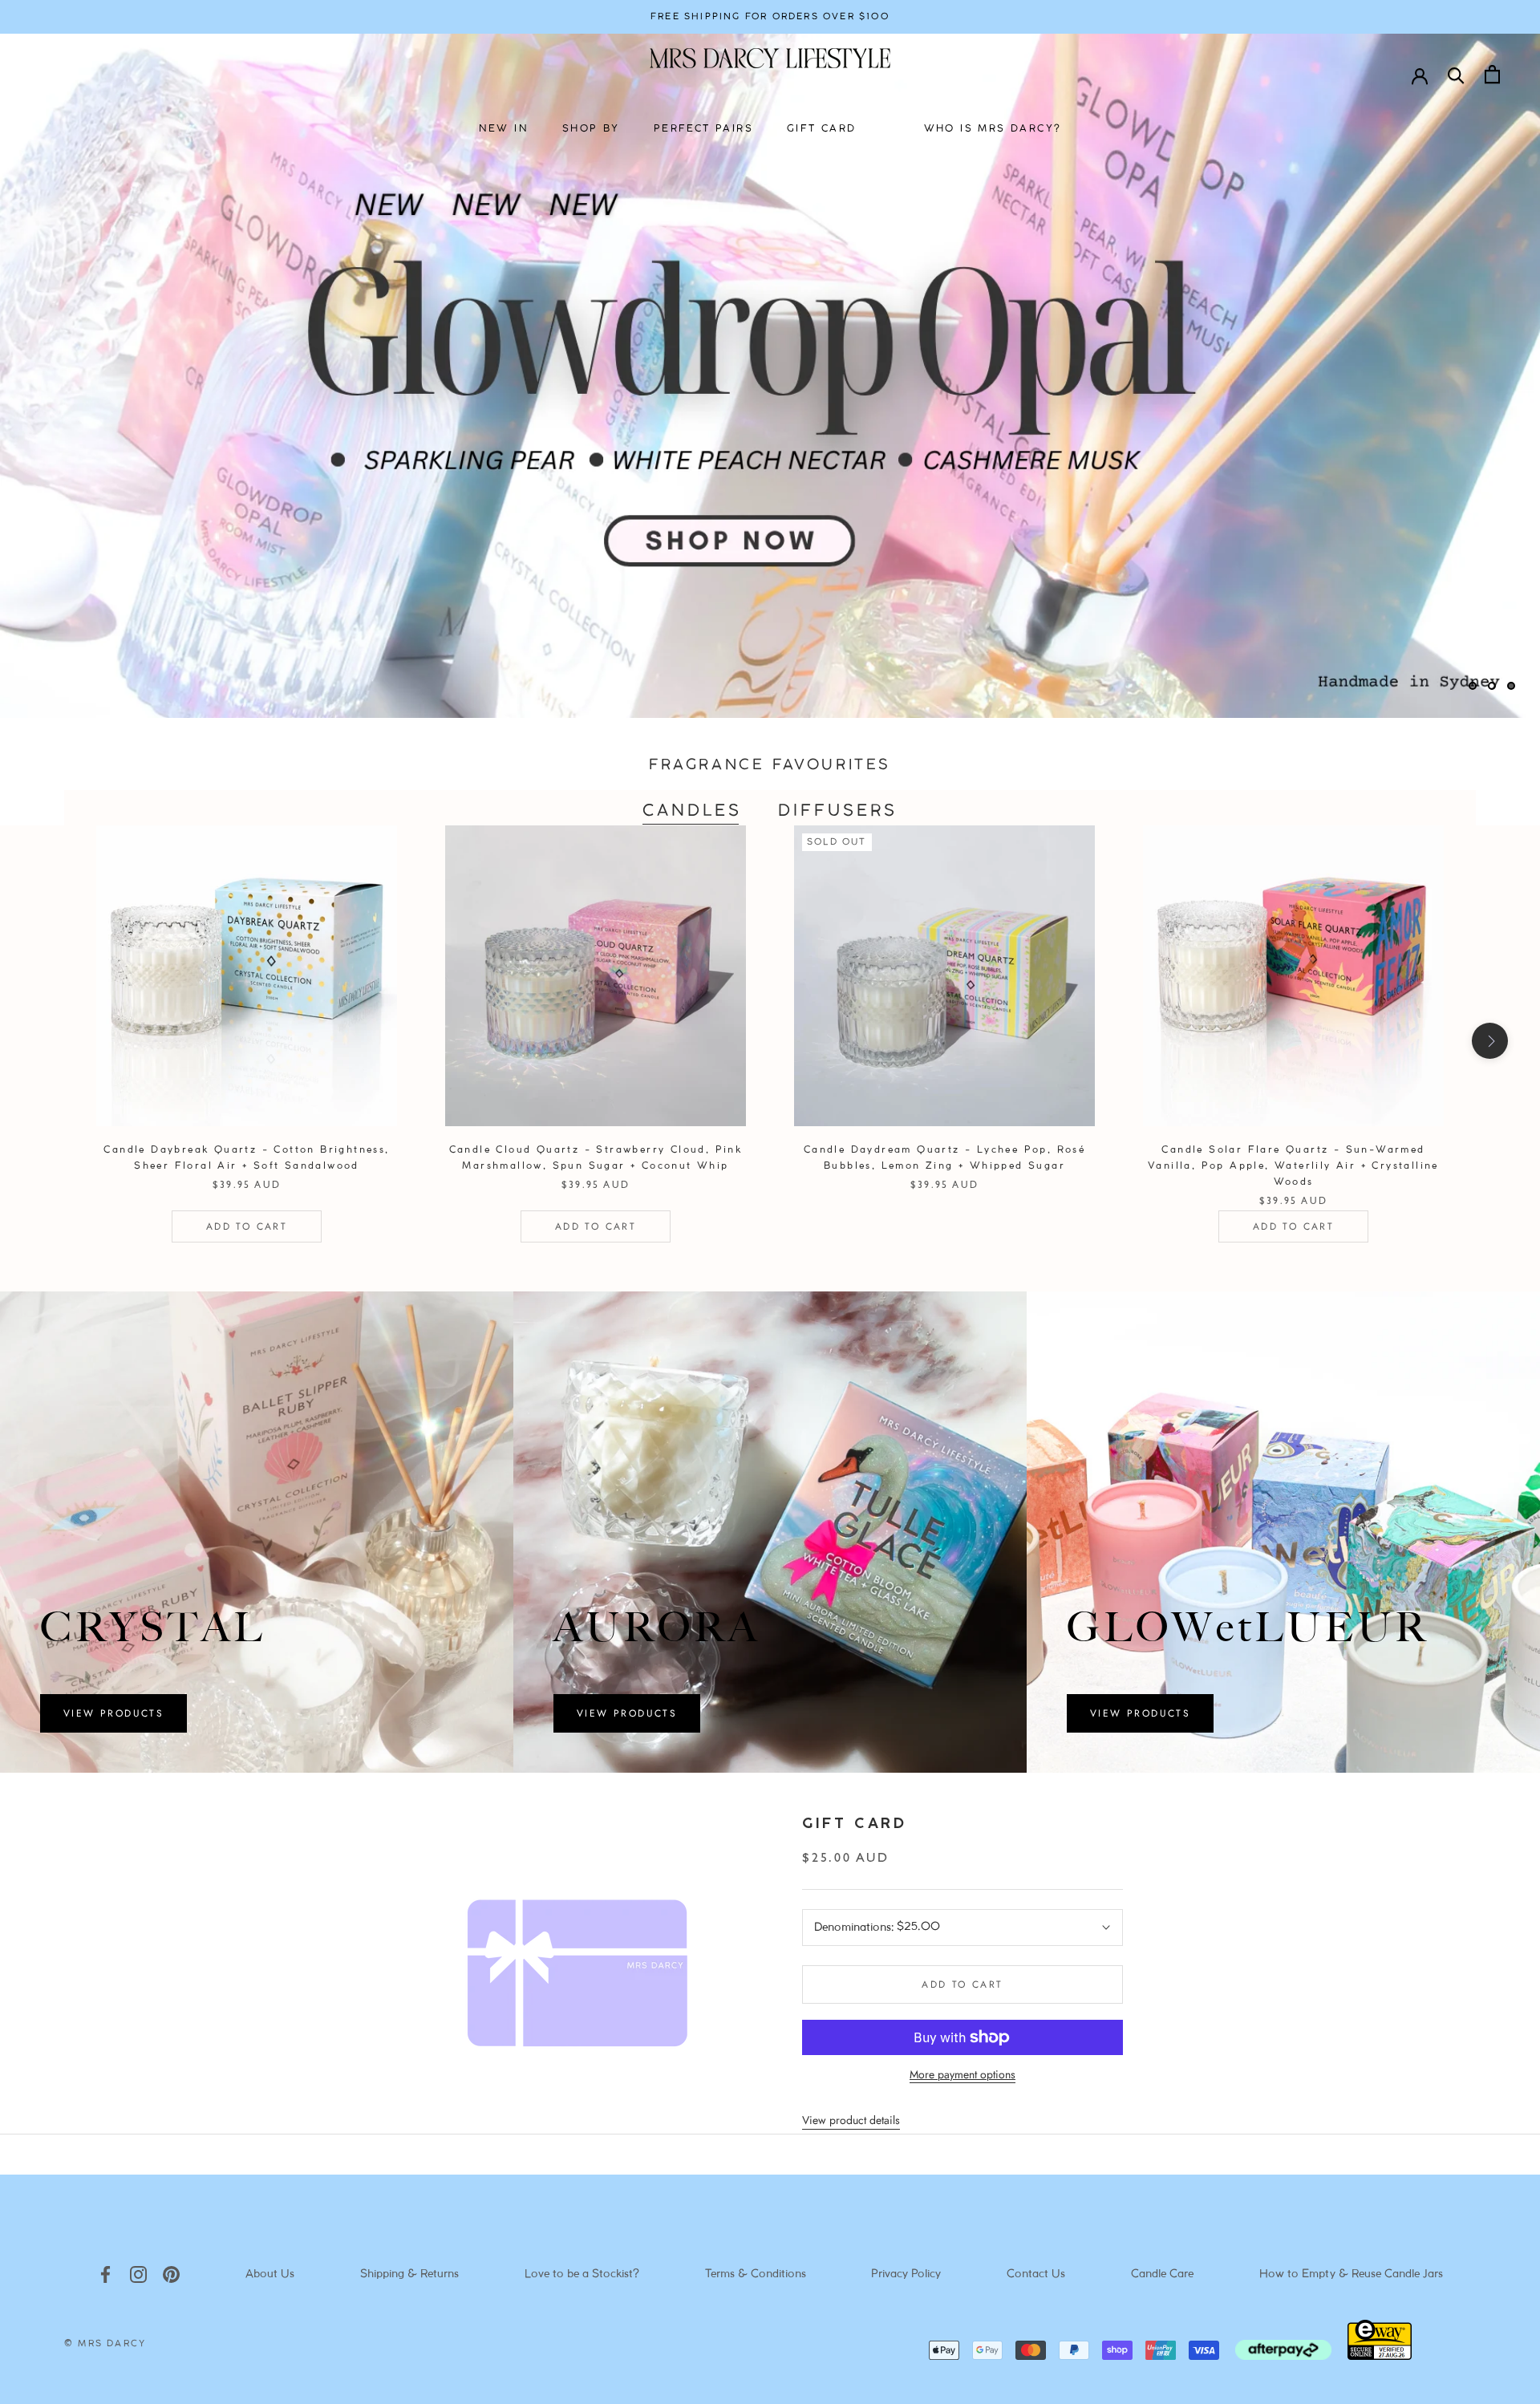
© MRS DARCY (105, 2344)
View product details (851, 2120)
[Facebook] (105, 2274)
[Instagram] (138, 2274)
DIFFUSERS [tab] (838, 811)
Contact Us (1036, 2274)
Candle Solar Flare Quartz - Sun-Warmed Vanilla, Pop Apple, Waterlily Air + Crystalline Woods (1293, 1166)
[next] (1490, 1041)
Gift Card (854, 1824)
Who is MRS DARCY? (993, 129)
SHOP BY (591, 129)
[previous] (50, 1041)
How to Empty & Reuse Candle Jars (1351, 2274)
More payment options (962, 2074)
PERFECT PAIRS (703, 129)
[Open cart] (1492, 74)
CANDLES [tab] (692, 811)
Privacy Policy (906, 2274)
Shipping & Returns (409, 2274)
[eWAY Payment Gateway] (1380, 2356)
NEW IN (504, 129)
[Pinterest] (171, 2274)
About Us (270, 2274)
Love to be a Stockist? (582, 2274)
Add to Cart (247, 1226)
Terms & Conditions (756, 2274)
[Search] (1456, 74)
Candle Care (1162, 2274)
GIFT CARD (822, 129)
